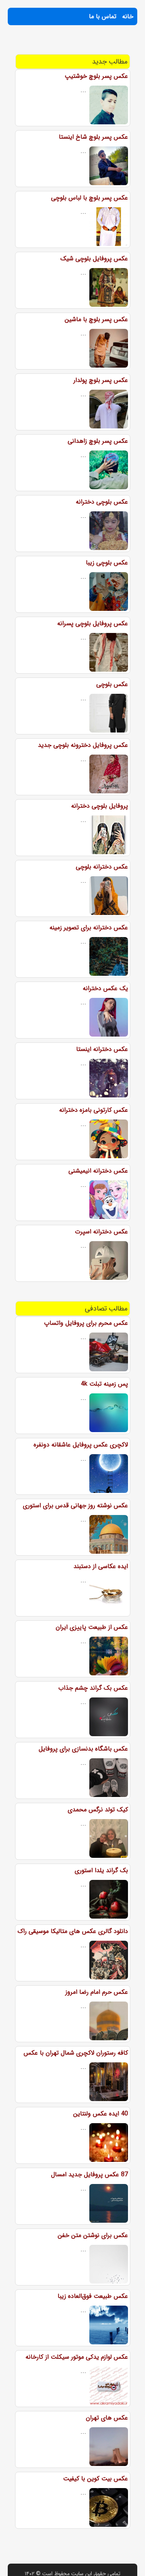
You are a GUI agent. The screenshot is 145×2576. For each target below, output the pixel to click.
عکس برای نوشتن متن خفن (93, 2235)
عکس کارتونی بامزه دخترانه (94, 1110)
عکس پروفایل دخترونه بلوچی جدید (83, 745)
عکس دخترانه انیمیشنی (98, 1171)
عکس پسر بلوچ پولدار (101, 380)
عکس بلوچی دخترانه (102, 502)
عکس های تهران (107, 2418)
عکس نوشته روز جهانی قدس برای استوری (75, 1506)
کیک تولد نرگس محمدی (98, 1810)
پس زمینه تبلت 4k (104, 1384)
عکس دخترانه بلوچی (102, 867)
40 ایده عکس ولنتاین (101, 2114)
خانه (128, 16)
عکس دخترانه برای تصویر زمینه (89, 928)
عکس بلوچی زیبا (107, 563)
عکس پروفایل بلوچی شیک (94, 259)
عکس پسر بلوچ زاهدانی (98, 441)
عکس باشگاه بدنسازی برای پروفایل (83, 1749)
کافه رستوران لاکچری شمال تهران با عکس (76, 2053)
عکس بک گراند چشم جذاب (93, 1688)
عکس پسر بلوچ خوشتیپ (96, 76)
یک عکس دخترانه (105, 988)
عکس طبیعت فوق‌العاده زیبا (93, 2296)
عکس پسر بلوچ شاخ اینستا (93, 137)
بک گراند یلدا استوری (101, 1870)
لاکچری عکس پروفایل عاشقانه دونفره (81, 1445)
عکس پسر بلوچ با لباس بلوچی (90, 198)
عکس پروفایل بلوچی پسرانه (93, 623)
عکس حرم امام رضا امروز (97, 1992)
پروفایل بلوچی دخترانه (100, 806)
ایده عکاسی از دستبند (101, 1566)
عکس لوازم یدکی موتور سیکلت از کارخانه (77, 2357)
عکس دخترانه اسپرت (101, 1232)
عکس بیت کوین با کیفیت (96, 2479)
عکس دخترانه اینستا (102, 1049)
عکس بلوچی (112, 684)
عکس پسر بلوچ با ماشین (96, 319)
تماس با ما (103, 16)
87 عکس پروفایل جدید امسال (90, 2174)
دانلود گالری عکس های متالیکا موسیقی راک (73, 1931)
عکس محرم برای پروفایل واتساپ (86, 1323)
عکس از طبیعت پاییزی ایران (92, 1627)
